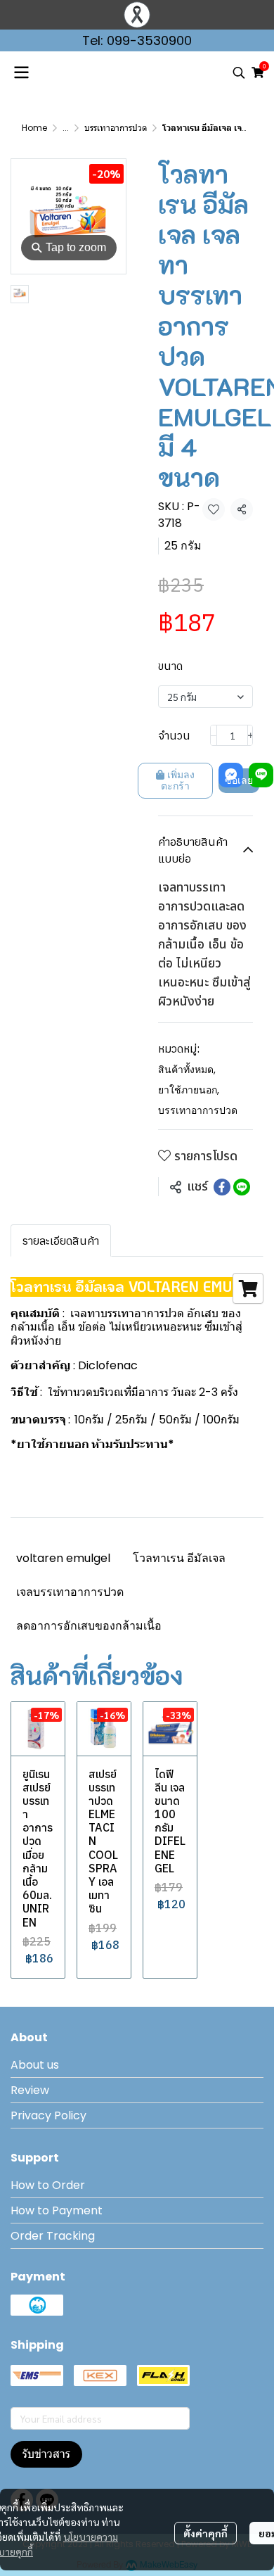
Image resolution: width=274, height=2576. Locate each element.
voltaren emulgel (63, 1558)
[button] (239, 72)
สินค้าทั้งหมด (187, 1070)
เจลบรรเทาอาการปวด (70, 1592)
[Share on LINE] (242, 1187)
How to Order (48, 2185)
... (66, 128)
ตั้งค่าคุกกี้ (205, 2533)
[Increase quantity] (251, 735)
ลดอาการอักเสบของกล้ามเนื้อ (89, 1626)
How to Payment (57, 2210)
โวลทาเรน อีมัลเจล (179, 1558)
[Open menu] (21, 72)
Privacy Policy (48, 2115)
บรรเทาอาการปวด (116, 128)
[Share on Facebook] (222, 1187)
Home (34, 128)
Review (30, 2090)
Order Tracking (53, 2236)
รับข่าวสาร (46, 2454)
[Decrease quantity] (214, 735)
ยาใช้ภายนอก (189, 1090)
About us (35, 2065)
